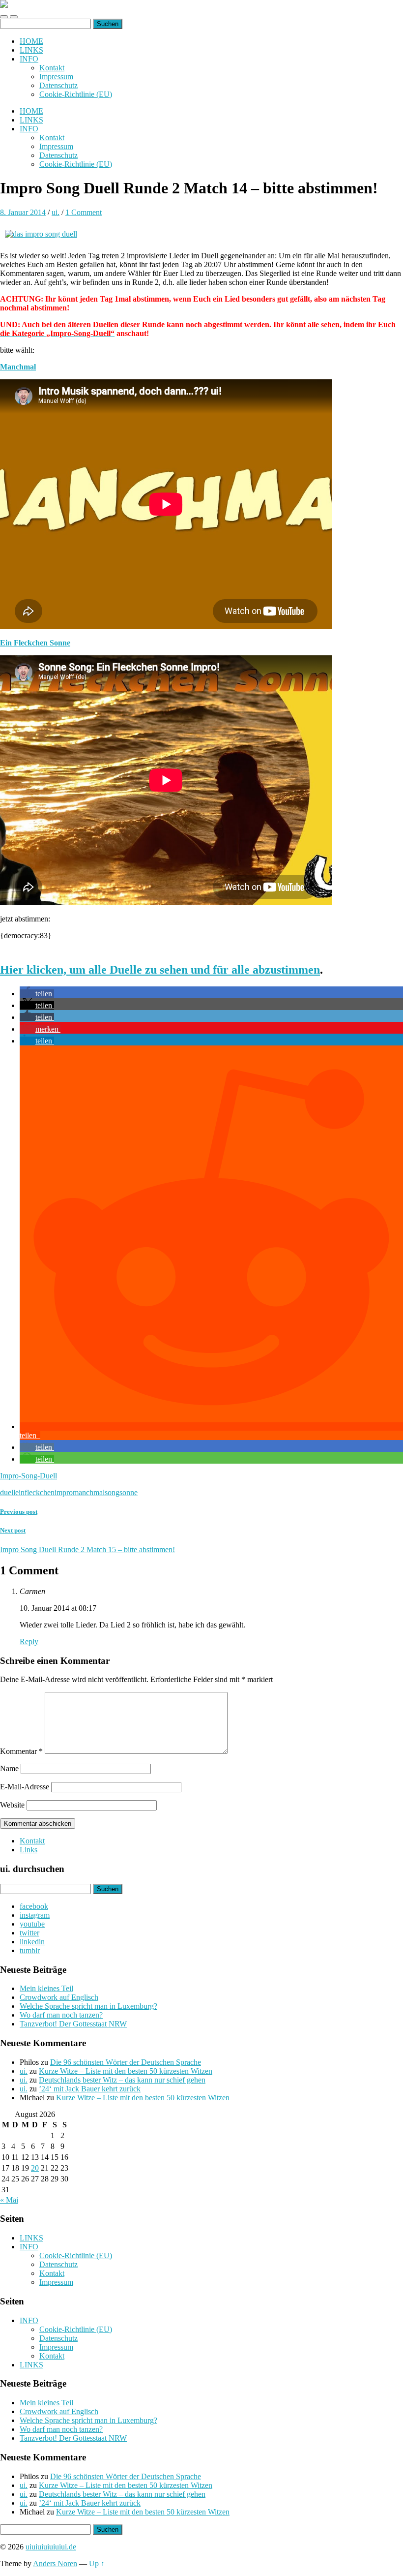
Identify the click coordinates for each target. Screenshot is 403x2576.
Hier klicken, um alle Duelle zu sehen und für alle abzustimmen (160, 970)
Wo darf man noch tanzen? (61, 2015)
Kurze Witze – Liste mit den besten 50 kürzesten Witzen (126, 2071)
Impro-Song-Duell (29, 1476)
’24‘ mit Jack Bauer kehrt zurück (90, 2089)
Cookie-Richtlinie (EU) (76, 94)
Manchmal (18, 367)
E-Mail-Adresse (25, 1787)
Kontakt (52, 68)
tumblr (30, 1950)
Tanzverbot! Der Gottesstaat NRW (73, 2024)
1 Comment (84, 212)
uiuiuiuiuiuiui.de (51, 2547)
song (112, 1492)
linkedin (32, 1942)
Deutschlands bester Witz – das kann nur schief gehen (122, 2080)
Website (12, 1805)
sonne (129, 1492)
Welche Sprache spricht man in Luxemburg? (88, 2006)
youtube (32, 1924)
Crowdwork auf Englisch (59, 1997)
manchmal (89, 1492)
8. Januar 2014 (23, 212)
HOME (31, 41)
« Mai (9, 2200)
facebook (34, 1906)
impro (64, 1492)
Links (29, 1850)
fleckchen (40, 1492)
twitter (29, 1933)
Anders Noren (55, 2563)
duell (8, 1492)
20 (35, 2168)
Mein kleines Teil (46, 1988)
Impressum (56, 77)
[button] (37, 994)
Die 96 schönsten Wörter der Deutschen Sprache (126, 2062)
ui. (56, 212)
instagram (35, 1915)
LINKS (31, 50)
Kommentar (21, 1751)
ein (20, 1492)
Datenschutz (58, 85)
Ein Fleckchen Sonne (35, 643)
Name (9, 1768)
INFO (29, 59)
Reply (29, 1641)
